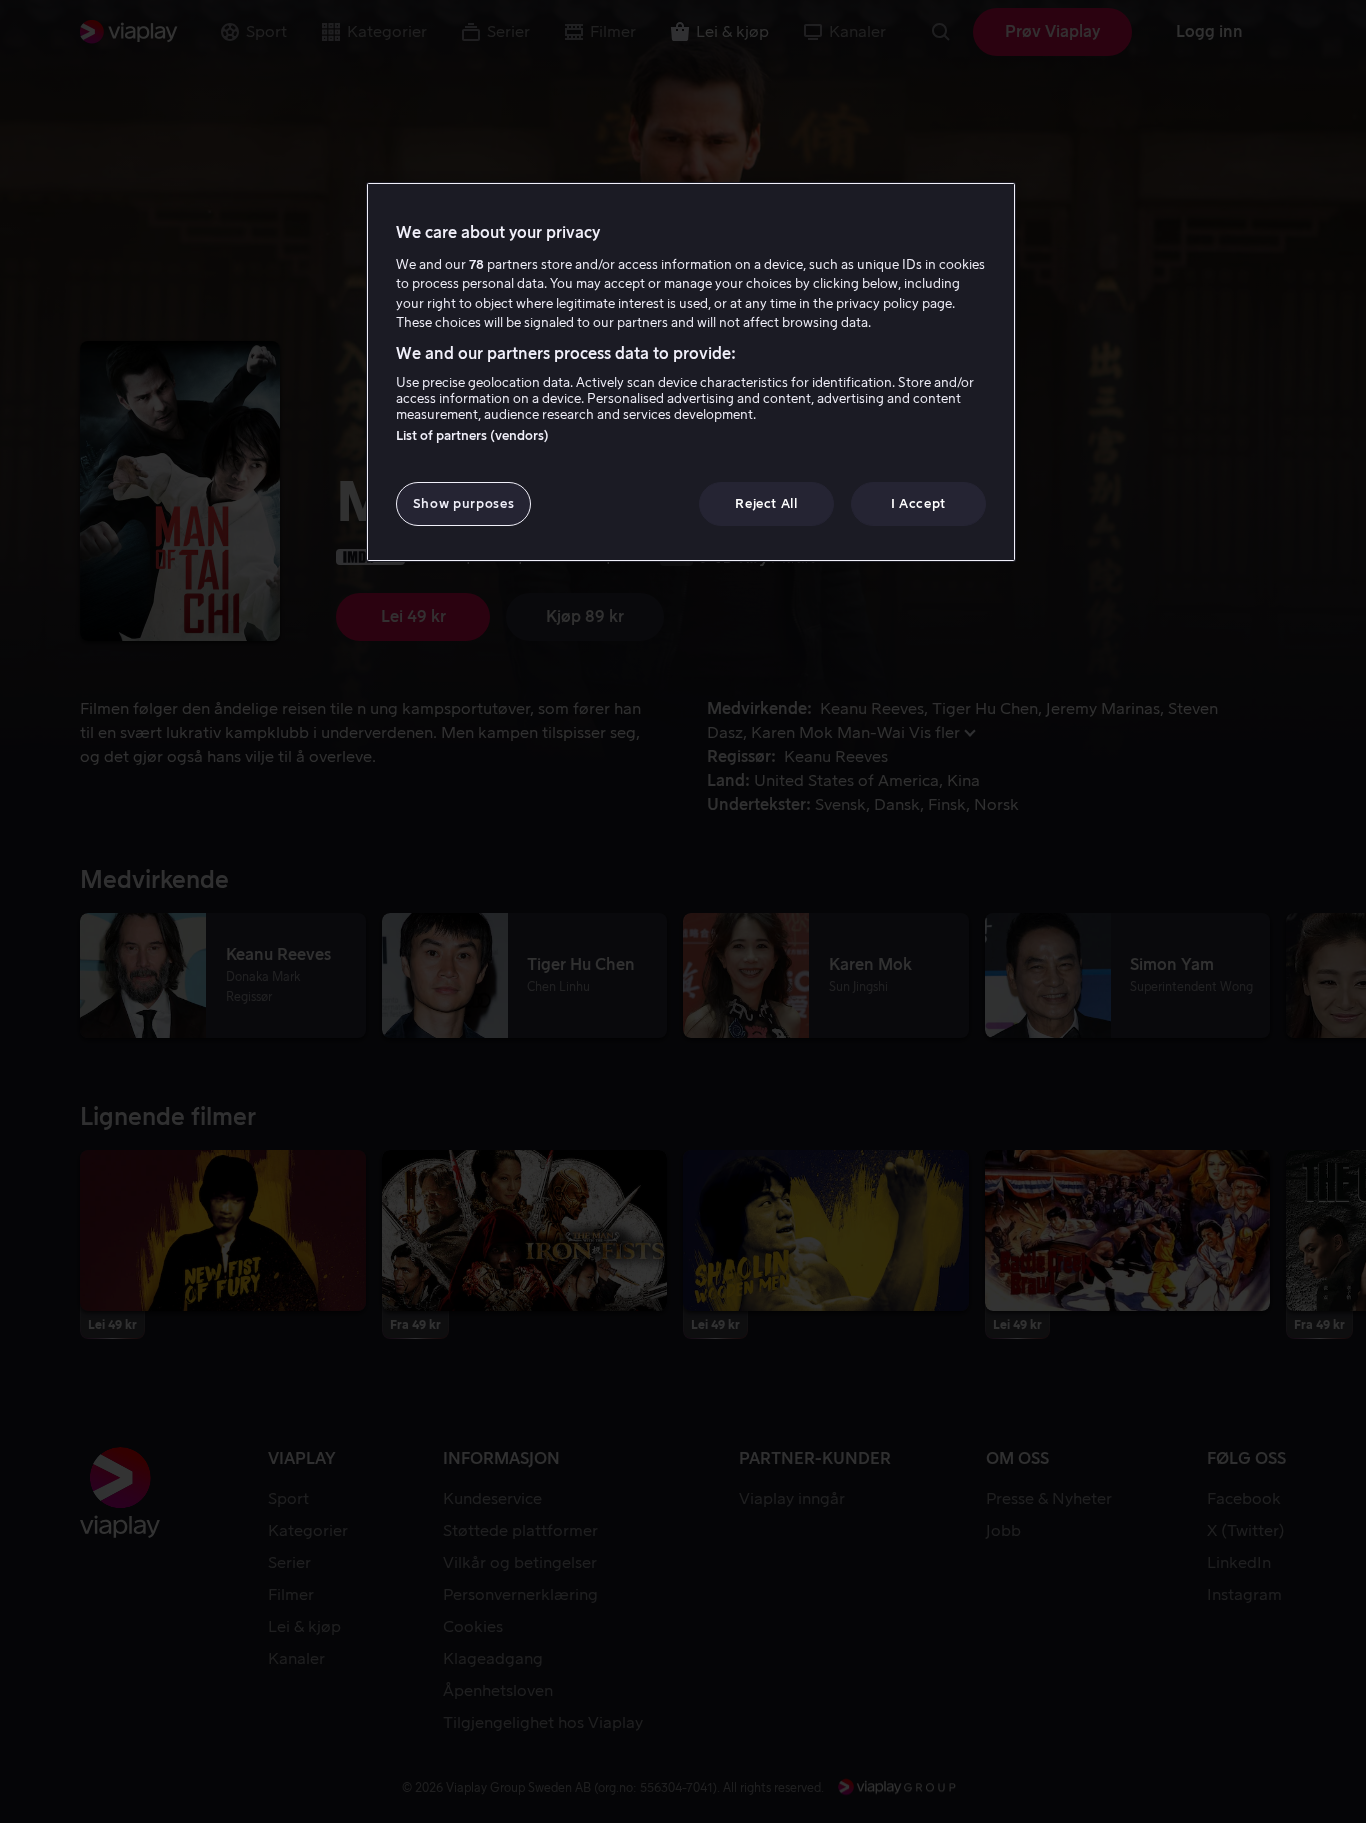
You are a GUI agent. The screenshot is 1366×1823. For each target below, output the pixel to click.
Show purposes (463, 503)
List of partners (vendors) (472, 435)
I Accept (918, 503)
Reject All (766, 503)
